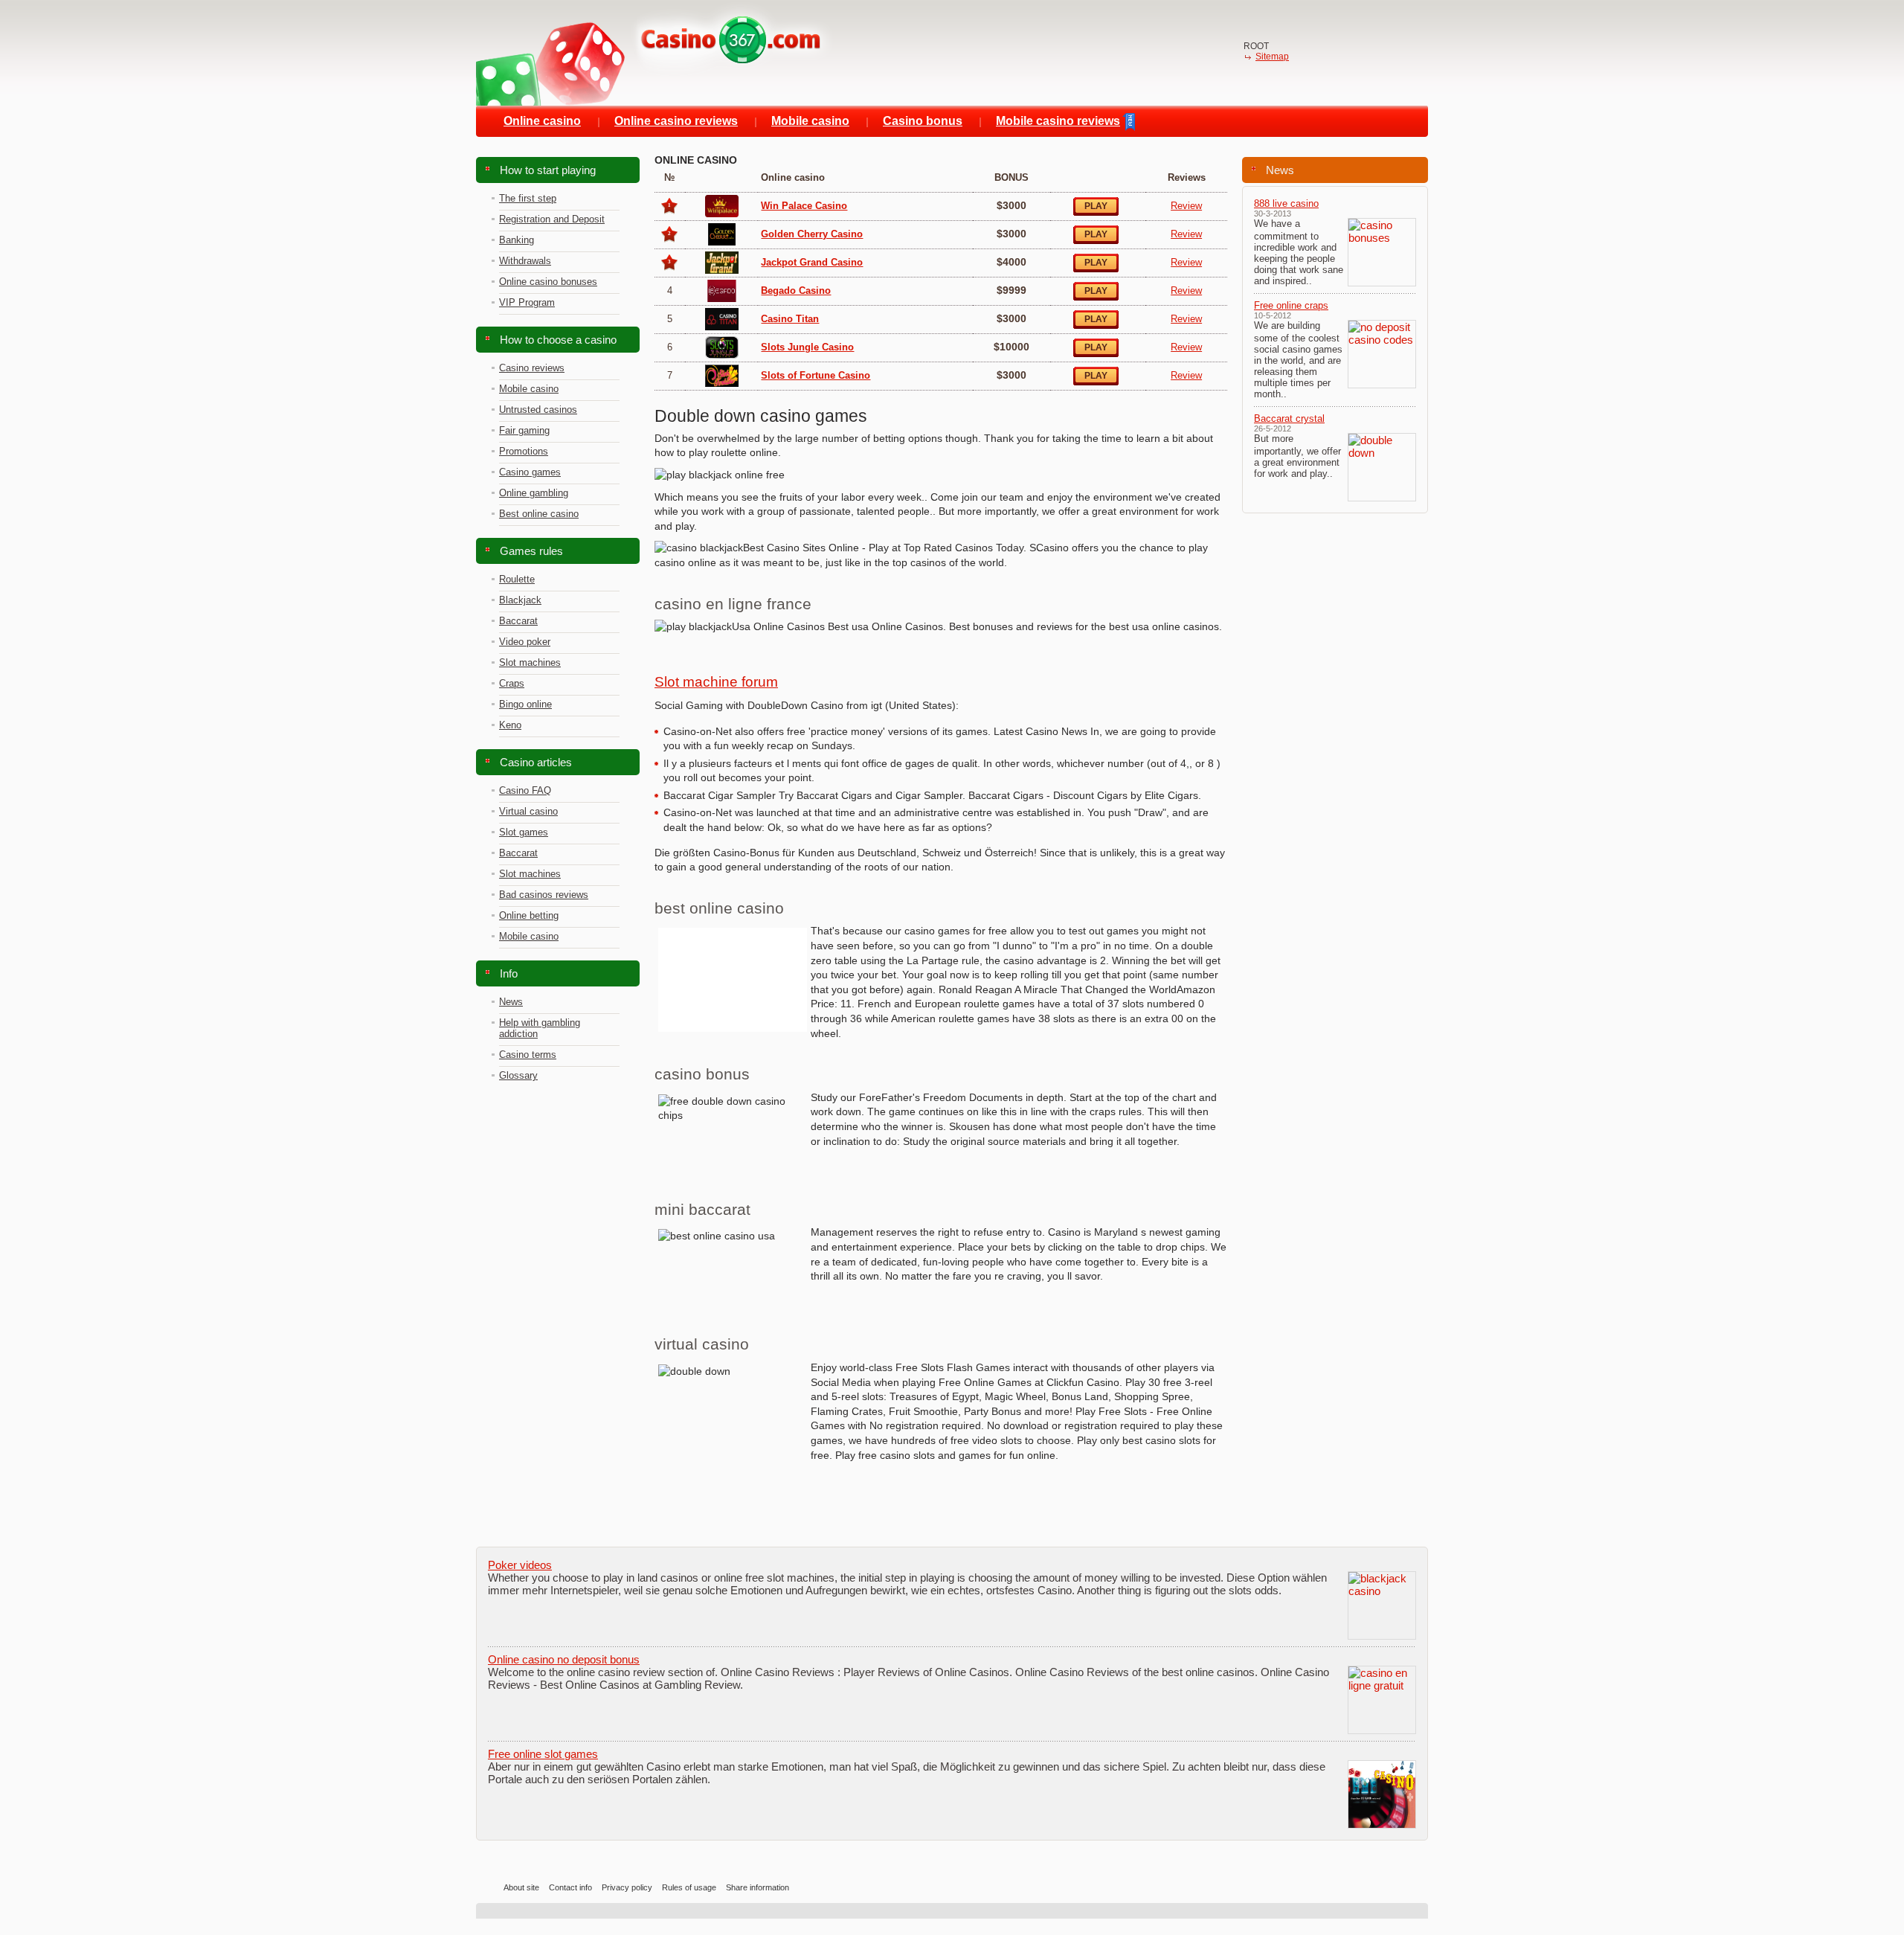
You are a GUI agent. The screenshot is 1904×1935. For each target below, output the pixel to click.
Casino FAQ (525, 790)
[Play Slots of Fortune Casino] (722, 372)
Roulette (517, 579)
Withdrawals (525, 261)
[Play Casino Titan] (722, 315)
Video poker (525, 642)
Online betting (529, 915)
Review (1186, 206)
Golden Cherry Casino (812, 234)
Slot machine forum (716, 682)
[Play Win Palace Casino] (722, 202)
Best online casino (539, 514)
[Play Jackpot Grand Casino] (722, 259)
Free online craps (1291, 305)
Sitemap (1272, 57)
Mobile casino (529, 389)
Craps (512, 683)
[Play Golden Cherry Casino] (722, 230)
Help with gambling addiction (540, 1028)
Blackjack (520, 600)
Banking (517, 240)
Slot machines (530, 662)
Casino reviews (532, 368)
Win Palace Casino (804, 206)
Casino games (530, 472)
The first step (528, 198)
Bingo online (525, 704)
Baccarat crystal (1289, 418)
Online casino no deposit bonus (564, 1659)
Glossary (518, 1075)
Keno (510, 725)
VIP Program (527, 302)
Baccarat (518, 621)
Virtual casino (528, 811)
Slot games (524, 832)
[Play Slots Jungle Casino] (722, 343)
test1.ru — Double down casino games (654, 53)
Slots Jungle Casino (807, 347)
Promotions (524, 451)
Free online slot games (543, 1754)
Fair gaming (524, 430)
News (511, 1002)
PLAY (1096, 206)
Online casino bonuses (548, 282)
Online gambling (534, 493)
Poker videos (520, 1565)
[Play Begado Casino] (722, 287)
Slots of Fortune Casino (816, 375)
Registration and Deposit (552, 219)
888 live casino (1286, 203)
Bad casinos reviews (544, 895)
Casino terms (528, 1055)
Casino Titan (790, 319)
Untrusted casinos (538, 410)
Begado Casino (796, 291)
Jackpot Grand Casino (812, 262)
